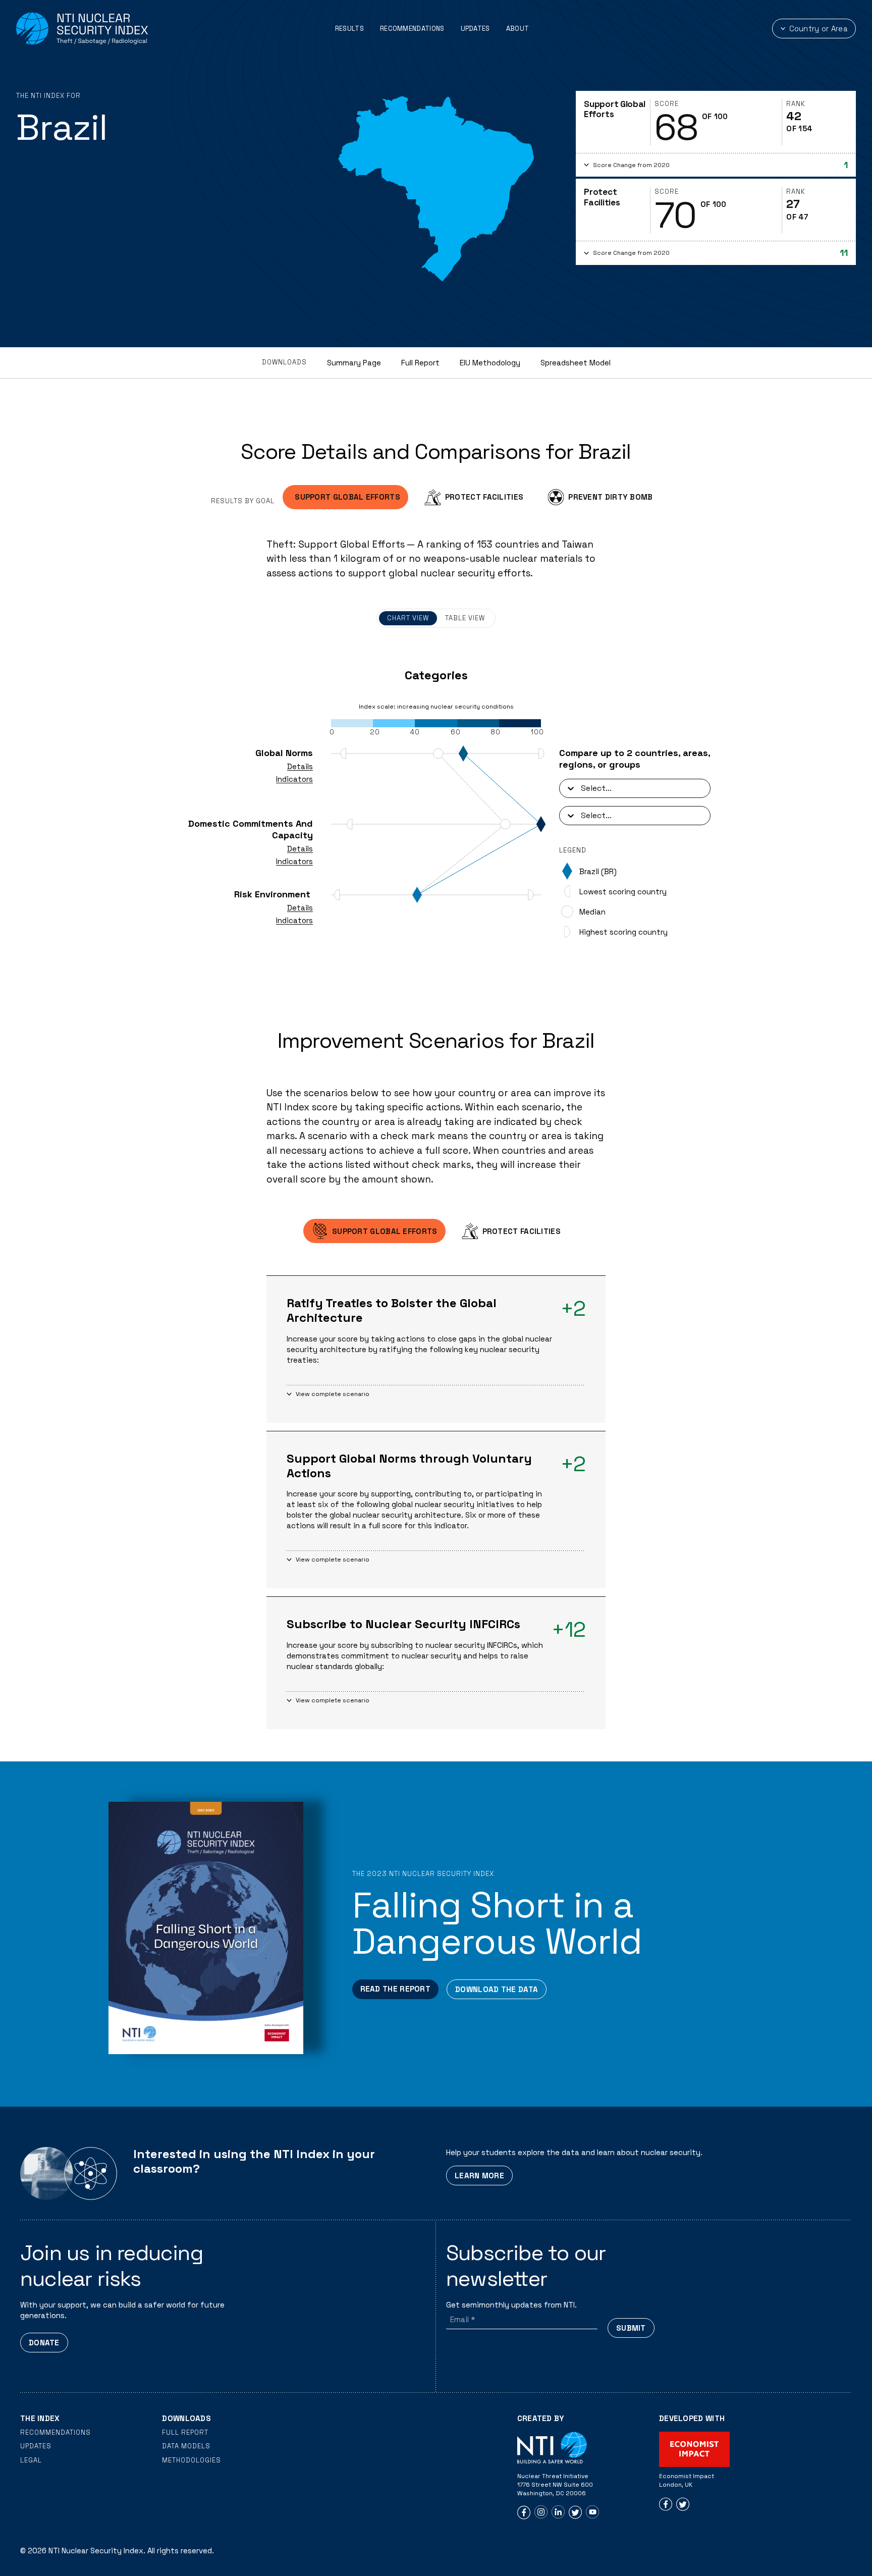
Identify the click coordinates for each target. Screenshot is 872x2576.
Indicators (294, 779)
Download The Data (497, 1989)
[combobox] (582, 788)
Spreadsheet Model (576, 363)
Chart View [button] (408, 618)
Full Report (420, 363)
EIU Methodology (490, 363)
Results (349, 29)
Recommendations (412, 29)
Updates (475, 29)
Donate (44, 2343)
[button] (716, 165)
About (518, 29)
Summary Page (354, 363)
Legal (31, 2460)
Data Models (186, 2446)
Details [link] (300, 766)
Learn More (479, 2176)
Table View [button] (465, 618)
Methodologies (192, 2460)
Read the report (396, 1989)
